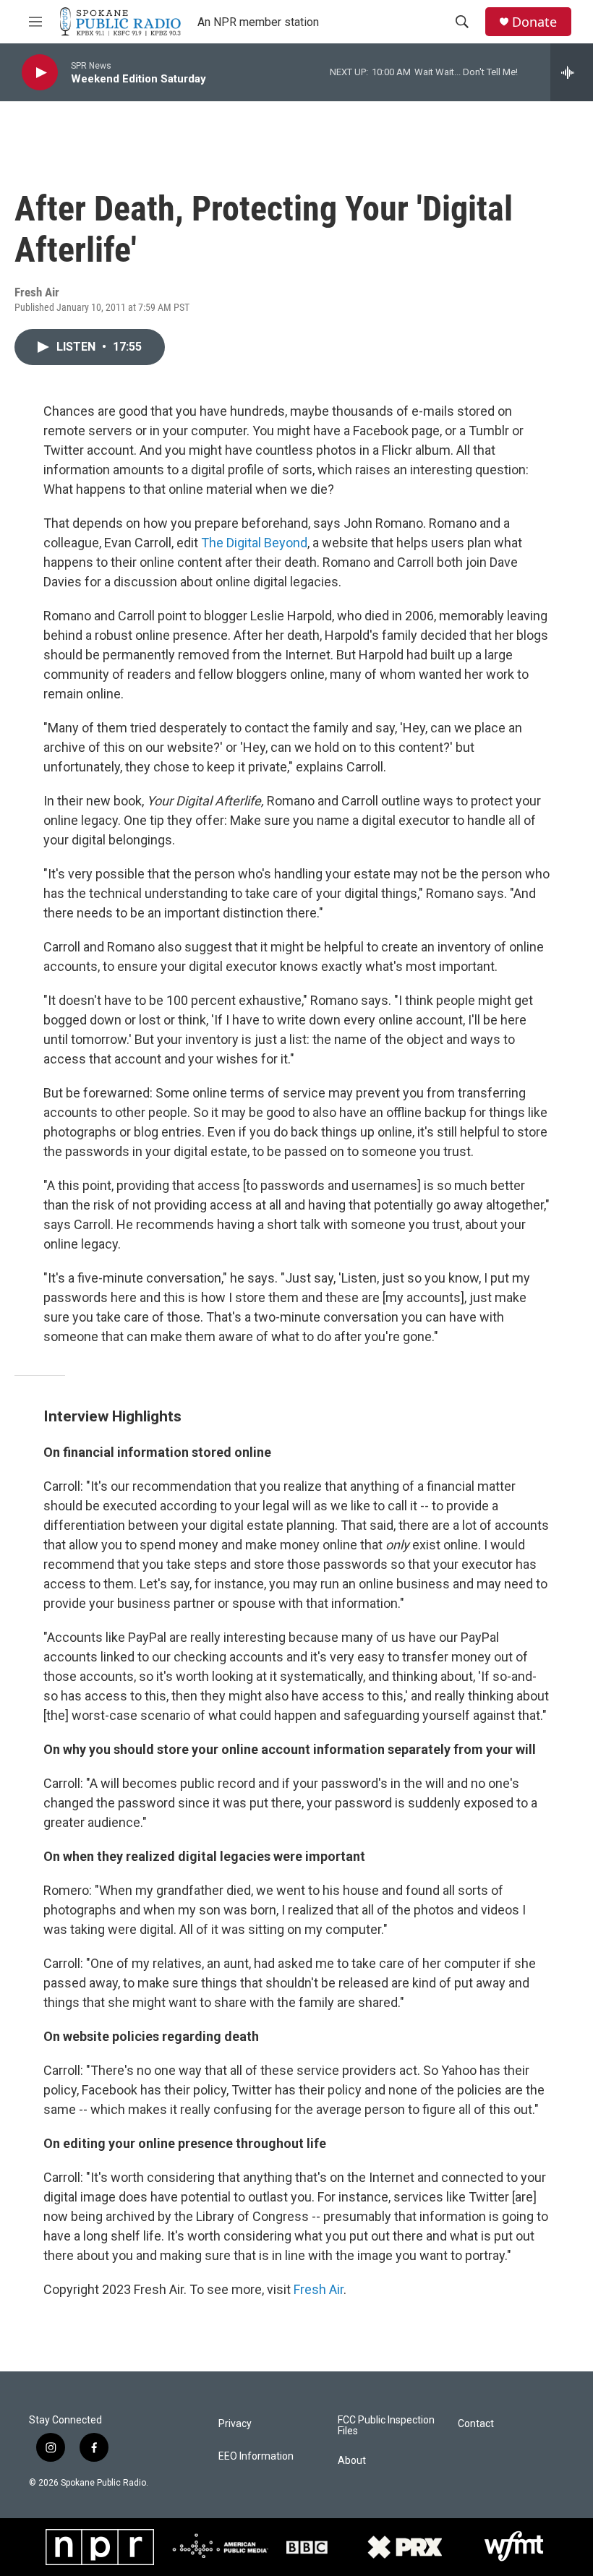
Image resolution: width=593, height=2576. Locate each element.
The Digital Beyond (254, 543)
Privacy (235, 2424)
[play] (40, 73)
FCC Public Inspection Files (386, 2426)
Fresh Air (319, 2289)
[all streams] (572, 72)
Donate (534, 22)
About (352, 2461)
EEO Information (256, 2456)
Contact (476, 2424)
